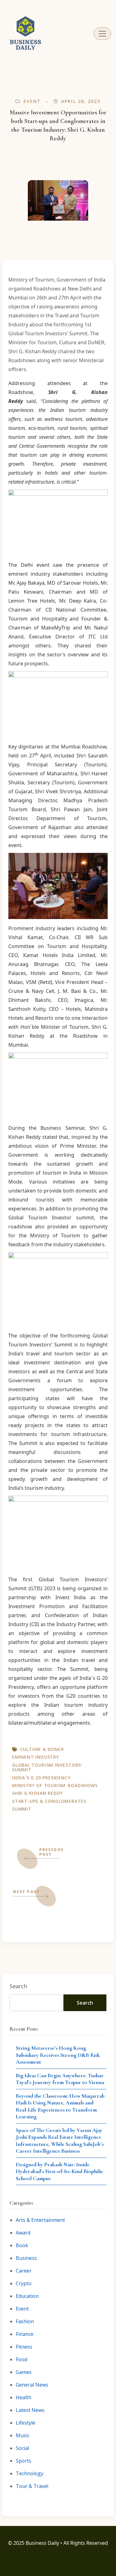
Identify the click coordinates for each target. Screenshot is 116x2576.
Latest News (30, 2410)
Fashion (25, 2321)
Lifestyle (26, 2423)
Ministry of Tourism (39, 1785)
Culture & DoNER (42, 1749)
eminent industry (36, 1757)
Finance (25, 2334)
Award (23, 2233)
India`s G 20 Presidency (41, 1778)
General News (32, 2385)
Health (24, 2397)
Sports (24, 2461)
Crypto (24, 2283)
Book (22, 2245)
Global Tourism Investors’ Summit (47, 1767)
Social (22, 2448)
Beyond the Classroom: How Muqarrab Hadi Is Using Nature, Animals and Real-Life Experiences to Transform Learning (60, 2106)
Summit (22, 1809)
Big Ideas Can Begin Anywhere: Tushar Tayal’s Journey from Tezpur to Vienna (60, 2079)
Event (32, 101)
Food (21, 2359)
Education (27, 2296)
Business (26, 2258)
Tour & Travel (32, 2486)
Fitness (24, 2347)
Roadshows (83, 1785)
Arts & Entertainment (40, 2220)
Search (18, 1986)
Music (23, 2435)
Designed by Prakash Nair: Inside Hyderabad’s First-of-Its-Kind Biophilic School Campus (60, 2171)
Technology (30, 2473)
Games (24, 2372)
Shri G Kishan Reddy (37, 1793)
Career (24, 2271)
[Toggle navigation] (102, 34)
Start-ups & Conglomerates (49, 1801)
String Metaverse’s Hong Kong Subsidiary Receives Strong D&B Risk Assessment (58, 2055)
